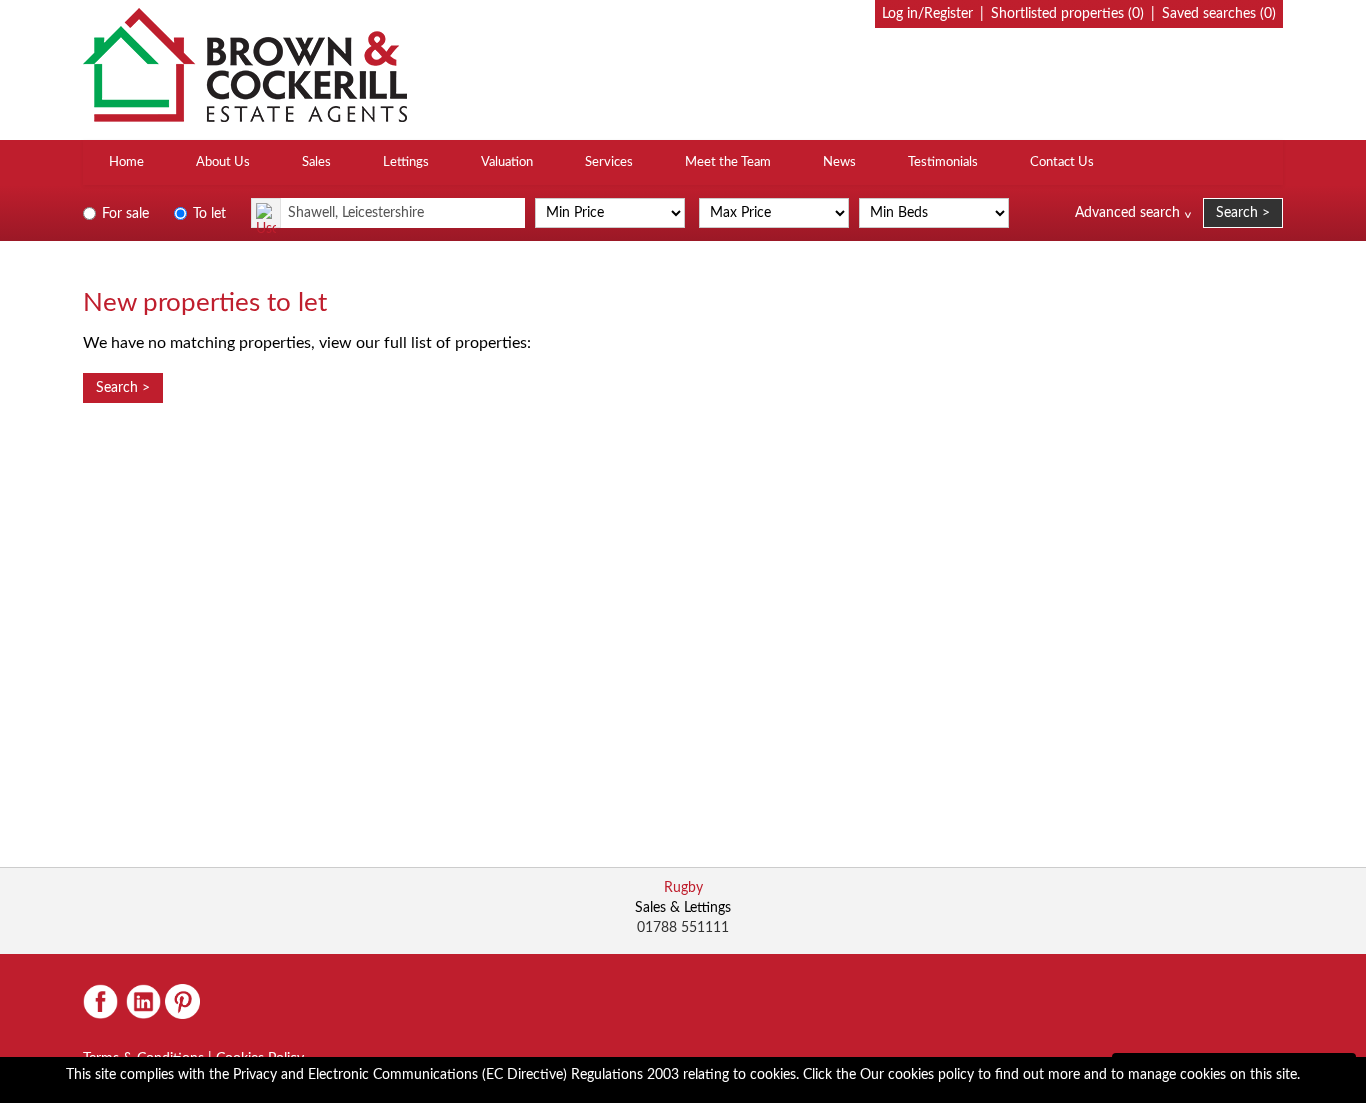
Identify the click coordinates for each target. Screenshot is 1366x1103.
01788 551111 (683, 928)
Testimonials (943, 162)
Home (126, 162)
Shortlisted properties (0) (1067, 14)
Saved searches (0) (1219, 14)
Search (1237, 213)
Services (609, 162)
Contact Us (1062, 162)
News (839, 162)
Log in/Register (927, 14)
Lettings (406, 162)
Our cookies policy (919, 1075)
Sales (316, 162)
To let (207, 214)
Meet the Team (728, 162)
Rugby (683, 888)
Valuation (507, 162)
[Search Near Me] (266, 213)
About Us (223, 162)
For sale (123, 214)
